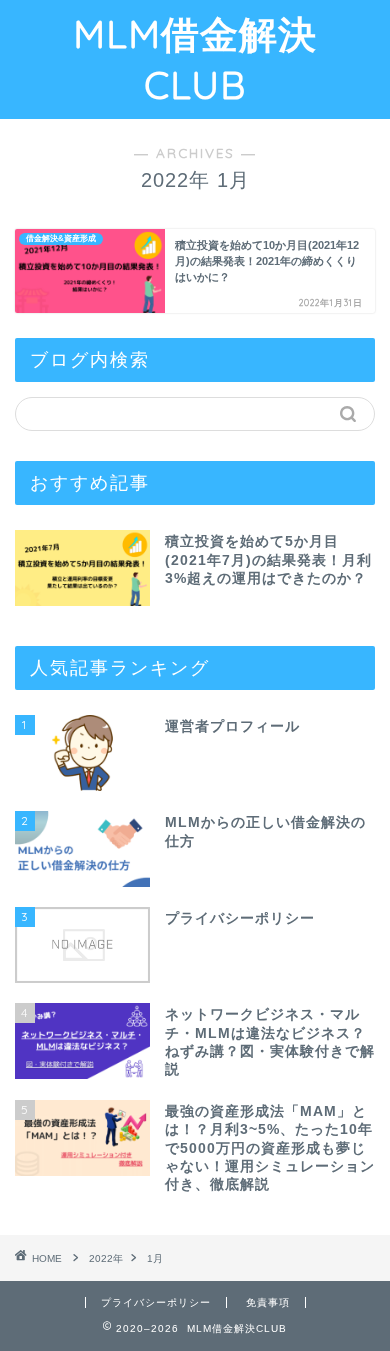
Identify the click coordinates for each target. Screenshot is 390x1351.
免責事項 (268, 1302)
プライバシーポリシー (156, 1302)
